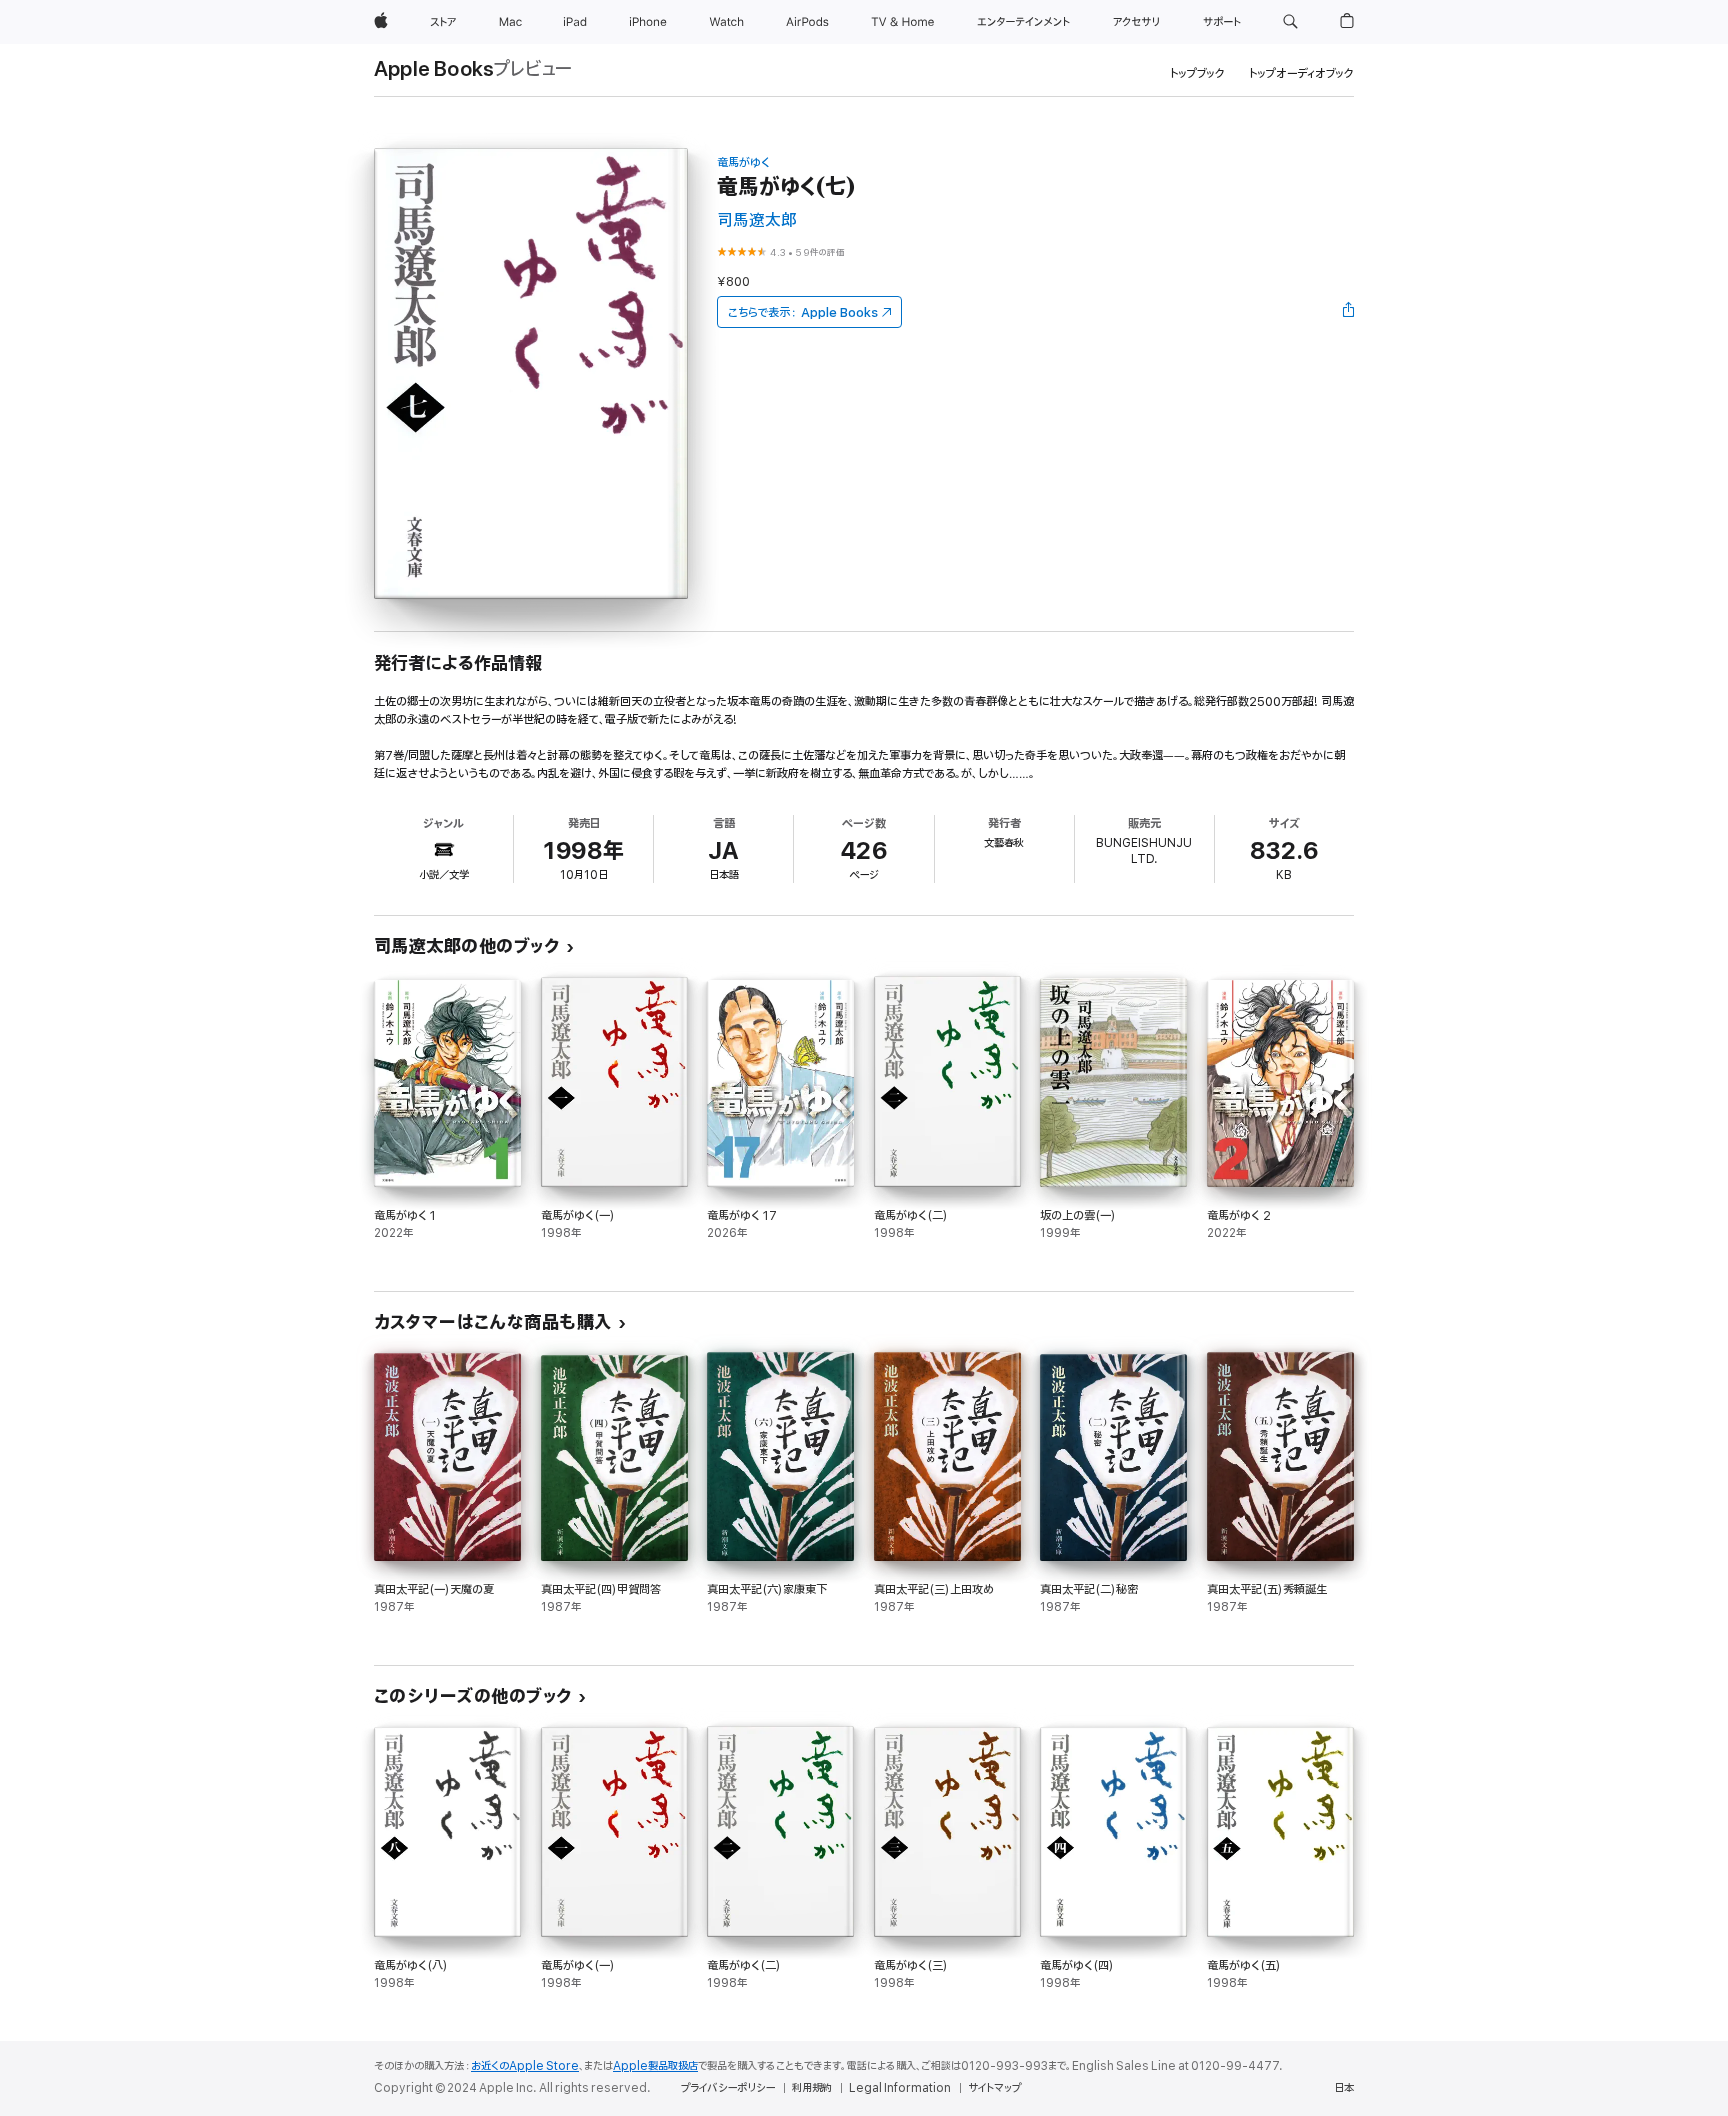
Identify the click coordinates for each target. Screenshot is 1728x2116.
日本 (1344, 2088)
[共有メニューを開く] (1349, 312)
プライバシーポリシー (728, 2088)
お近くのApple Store (525, 2066)
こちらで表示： (803, 312)
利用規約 (812, 2088)
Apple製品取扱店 (655, 2066)
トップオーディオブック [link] (1301, 73)
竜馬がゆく (743, 162)
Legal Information (900, 2088)
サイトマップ (994, 2088)
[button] (1290, 22)
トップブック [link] (1197, 73)
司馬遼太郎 (757, 220)
